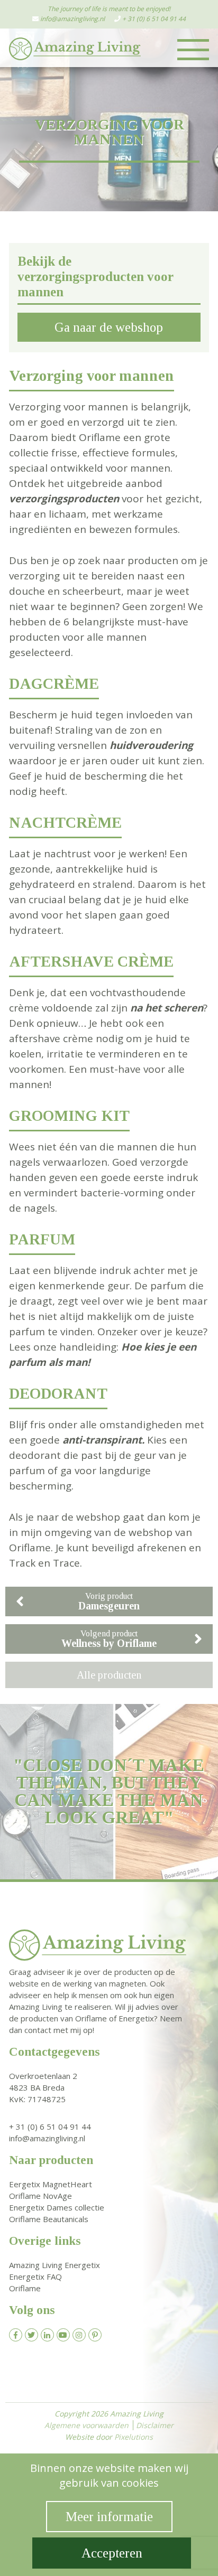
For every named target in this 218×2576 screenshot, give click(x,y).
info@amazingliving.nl (72, 19)
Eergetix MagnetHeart (51, 2184)
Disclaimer (155, 2425)
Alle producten (109, 1675)
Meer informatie (109, 2517)
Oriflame (25, 2288)
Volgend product (109, 1639)
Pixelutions (134, 2437)
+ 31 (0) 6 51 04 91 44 (154, 19)
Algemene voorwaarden (87, 2425)
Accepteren (112, 2553)
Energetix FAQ (35, 2277)
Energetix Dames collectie (57, 2207)
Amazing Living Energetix (54, 2265)
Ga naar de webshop (109, 327)
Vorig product (109, 1601)
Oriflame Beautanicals (49, 2219)
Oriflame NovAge (40, 2196)
